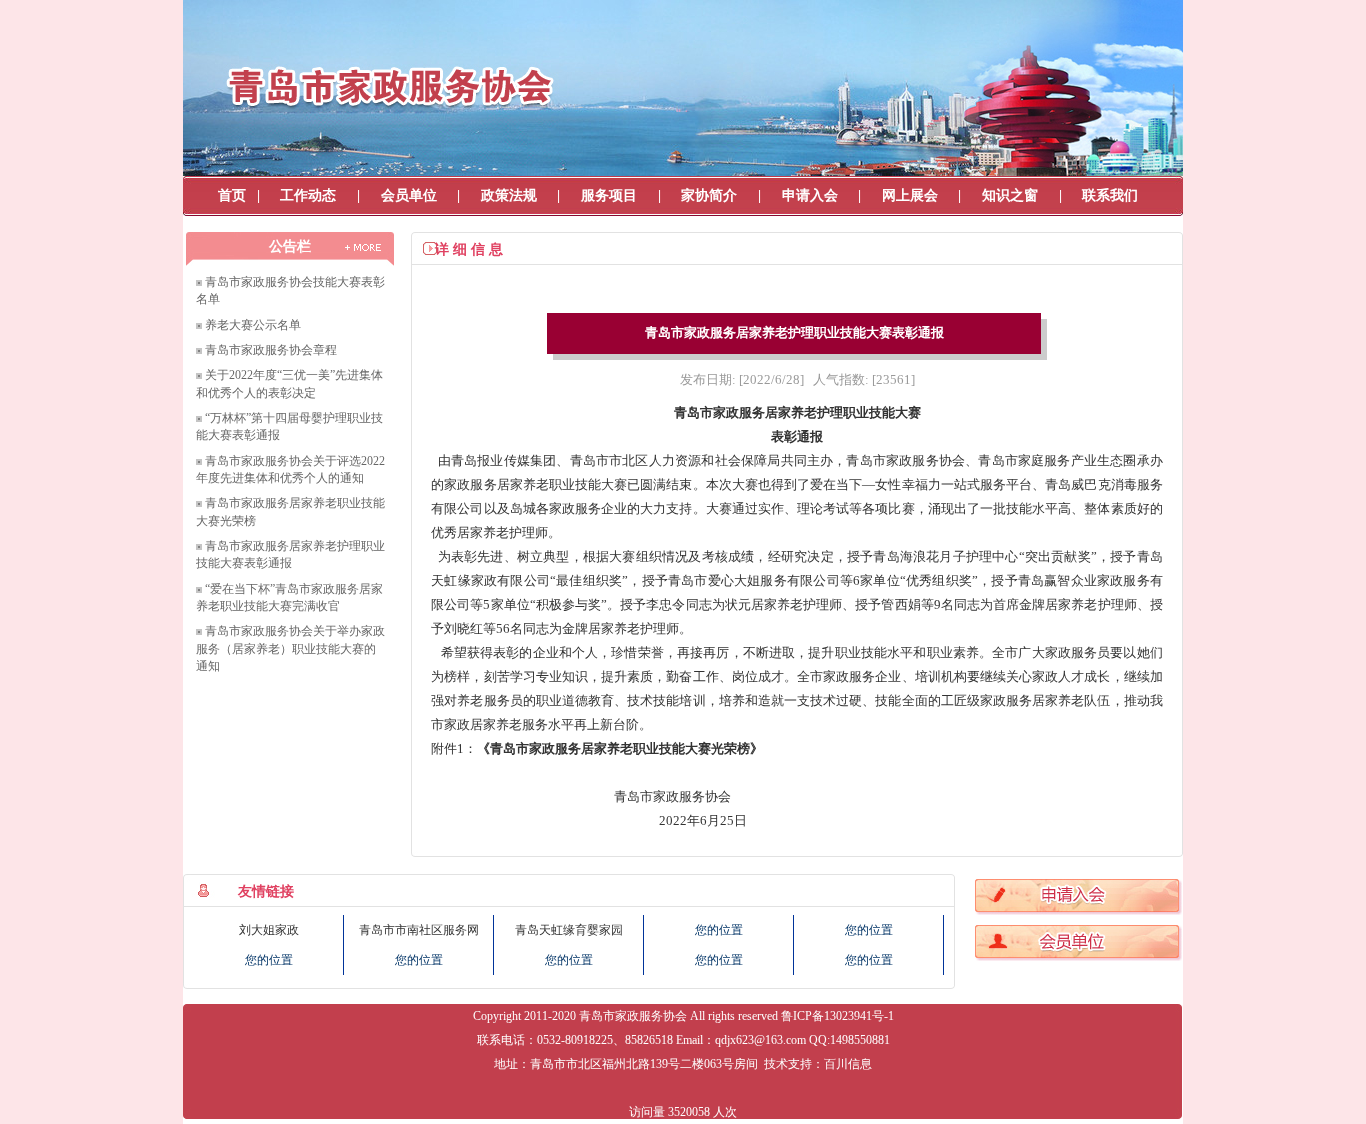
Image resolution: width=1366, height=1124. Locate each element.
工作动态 (308, 195)
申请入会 (810, 195)
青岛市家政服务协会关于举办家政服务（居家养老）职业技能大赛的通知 (290, 648)
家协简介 (709, 195)
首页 (232, 195)
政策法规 (509, 195)
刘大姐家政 (269, 930)
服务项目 (609, 195)
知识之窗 (1010, 195)
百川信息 (848, 1064)
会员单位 (409, 195)
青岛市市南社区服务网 (419, 930)
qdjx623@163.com (760, 1040)
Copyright (497, 1016)
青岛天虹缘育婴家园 (569, 930)
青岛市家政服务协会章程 (271, 350)
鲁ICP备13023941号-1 (837, 1016)
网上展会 (910, 195)
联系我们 (1110, 195)
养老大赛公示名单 (253, 325)
